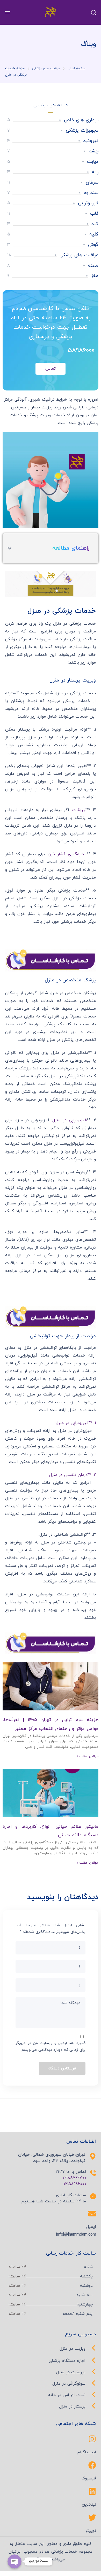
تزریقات (79, 810)
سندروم (91, 193)
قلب (94, 214)
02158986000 (75, 2184)
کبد (95, 224)
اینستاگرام (87, 2452)
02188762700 (74, 2178)
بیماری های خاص (81, 120)
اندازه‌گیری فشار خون (67, 854)
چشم (93, 151)
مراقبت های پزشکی (46, 69)
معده (93, 265)
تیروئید (91, 141)
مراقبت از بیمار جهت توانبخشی (63, 1336)
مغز (95, 276)
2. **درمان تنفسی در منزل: (72, 1475)
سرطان (92, 182)
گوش (93, 245)
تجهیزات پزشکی (82, 130)
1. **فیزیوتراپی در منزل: (75, 1423)
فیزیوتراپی (88, 203)
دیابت (93, 162)
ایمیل (91, 2227)
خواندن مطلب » (88, 1756)
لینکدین (89, 2505)
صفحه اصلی (77, 69)
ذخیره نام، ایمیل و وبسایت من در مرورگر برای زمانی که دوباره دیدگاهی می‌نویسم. (51, 2046)
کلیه (94, 234)
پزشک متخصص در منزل (70, 980)
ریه (95, 172)
